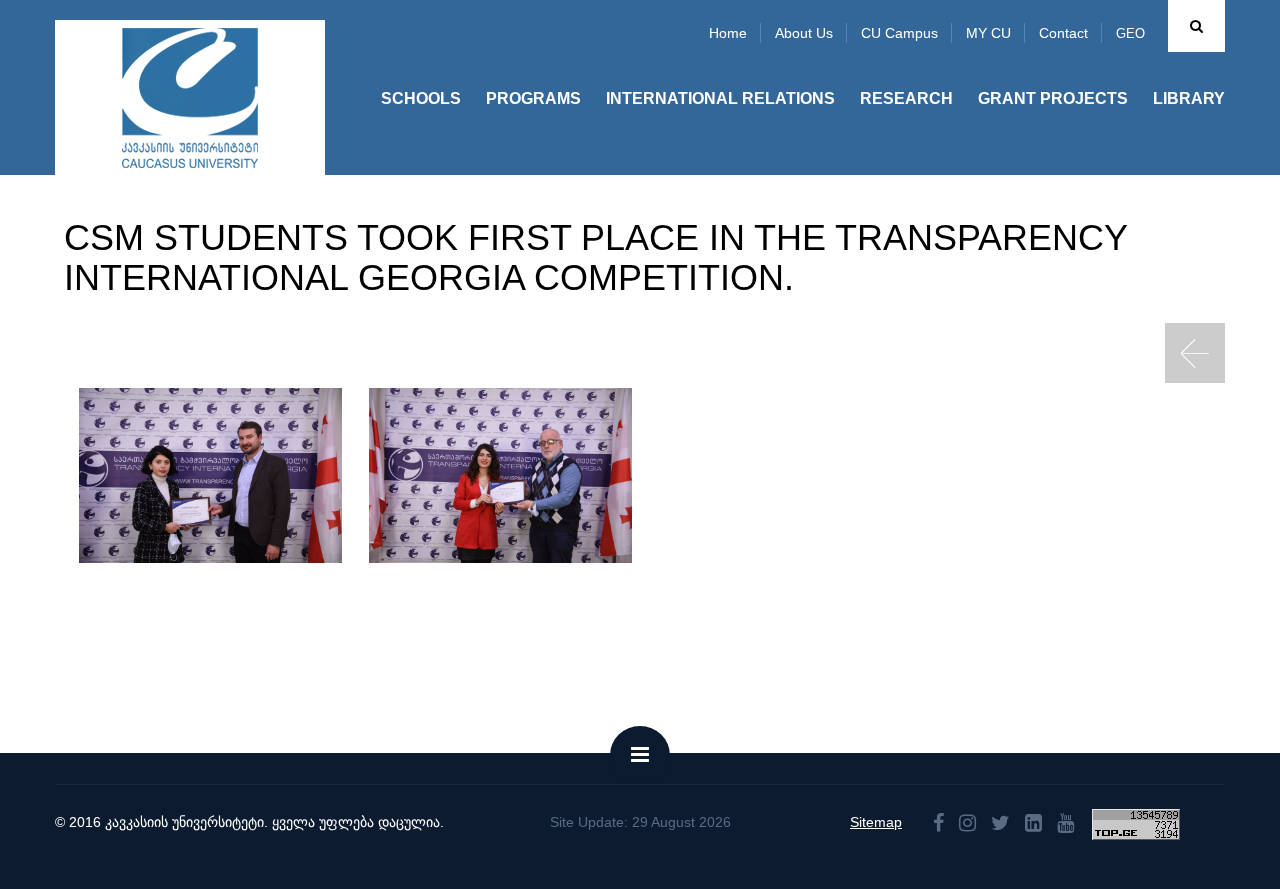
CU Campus (899, 33)
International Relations (720, 98)
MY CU (988, 33)
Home (728, 33)
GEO (1130, 33)
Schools (421, 98)
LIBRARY (1189, 98)
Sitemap (876, 822)
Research (906, 98)
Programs (533, 98)
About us (804, 33)
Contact (1063, 33)
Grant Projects (1053, 98)
